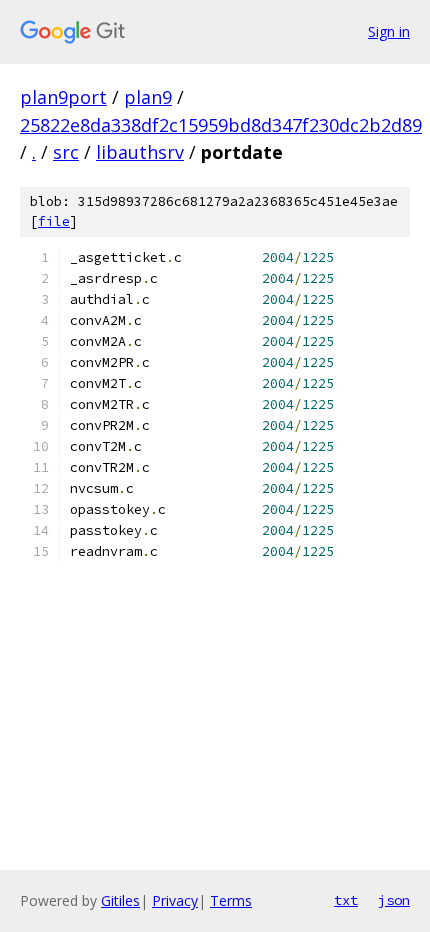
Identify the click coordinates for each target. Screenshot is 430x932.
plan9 (148, 97)
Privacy (175, 900)
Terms (231, 900)
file (54, 221)
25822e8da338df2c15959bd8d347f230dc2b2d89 (221, 125)
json (394, 900)
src (66, 152)
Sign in (389, 31)
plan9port (63, 97)
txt (346, 900)
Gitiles (120, 900)
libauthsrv (140, 152)
